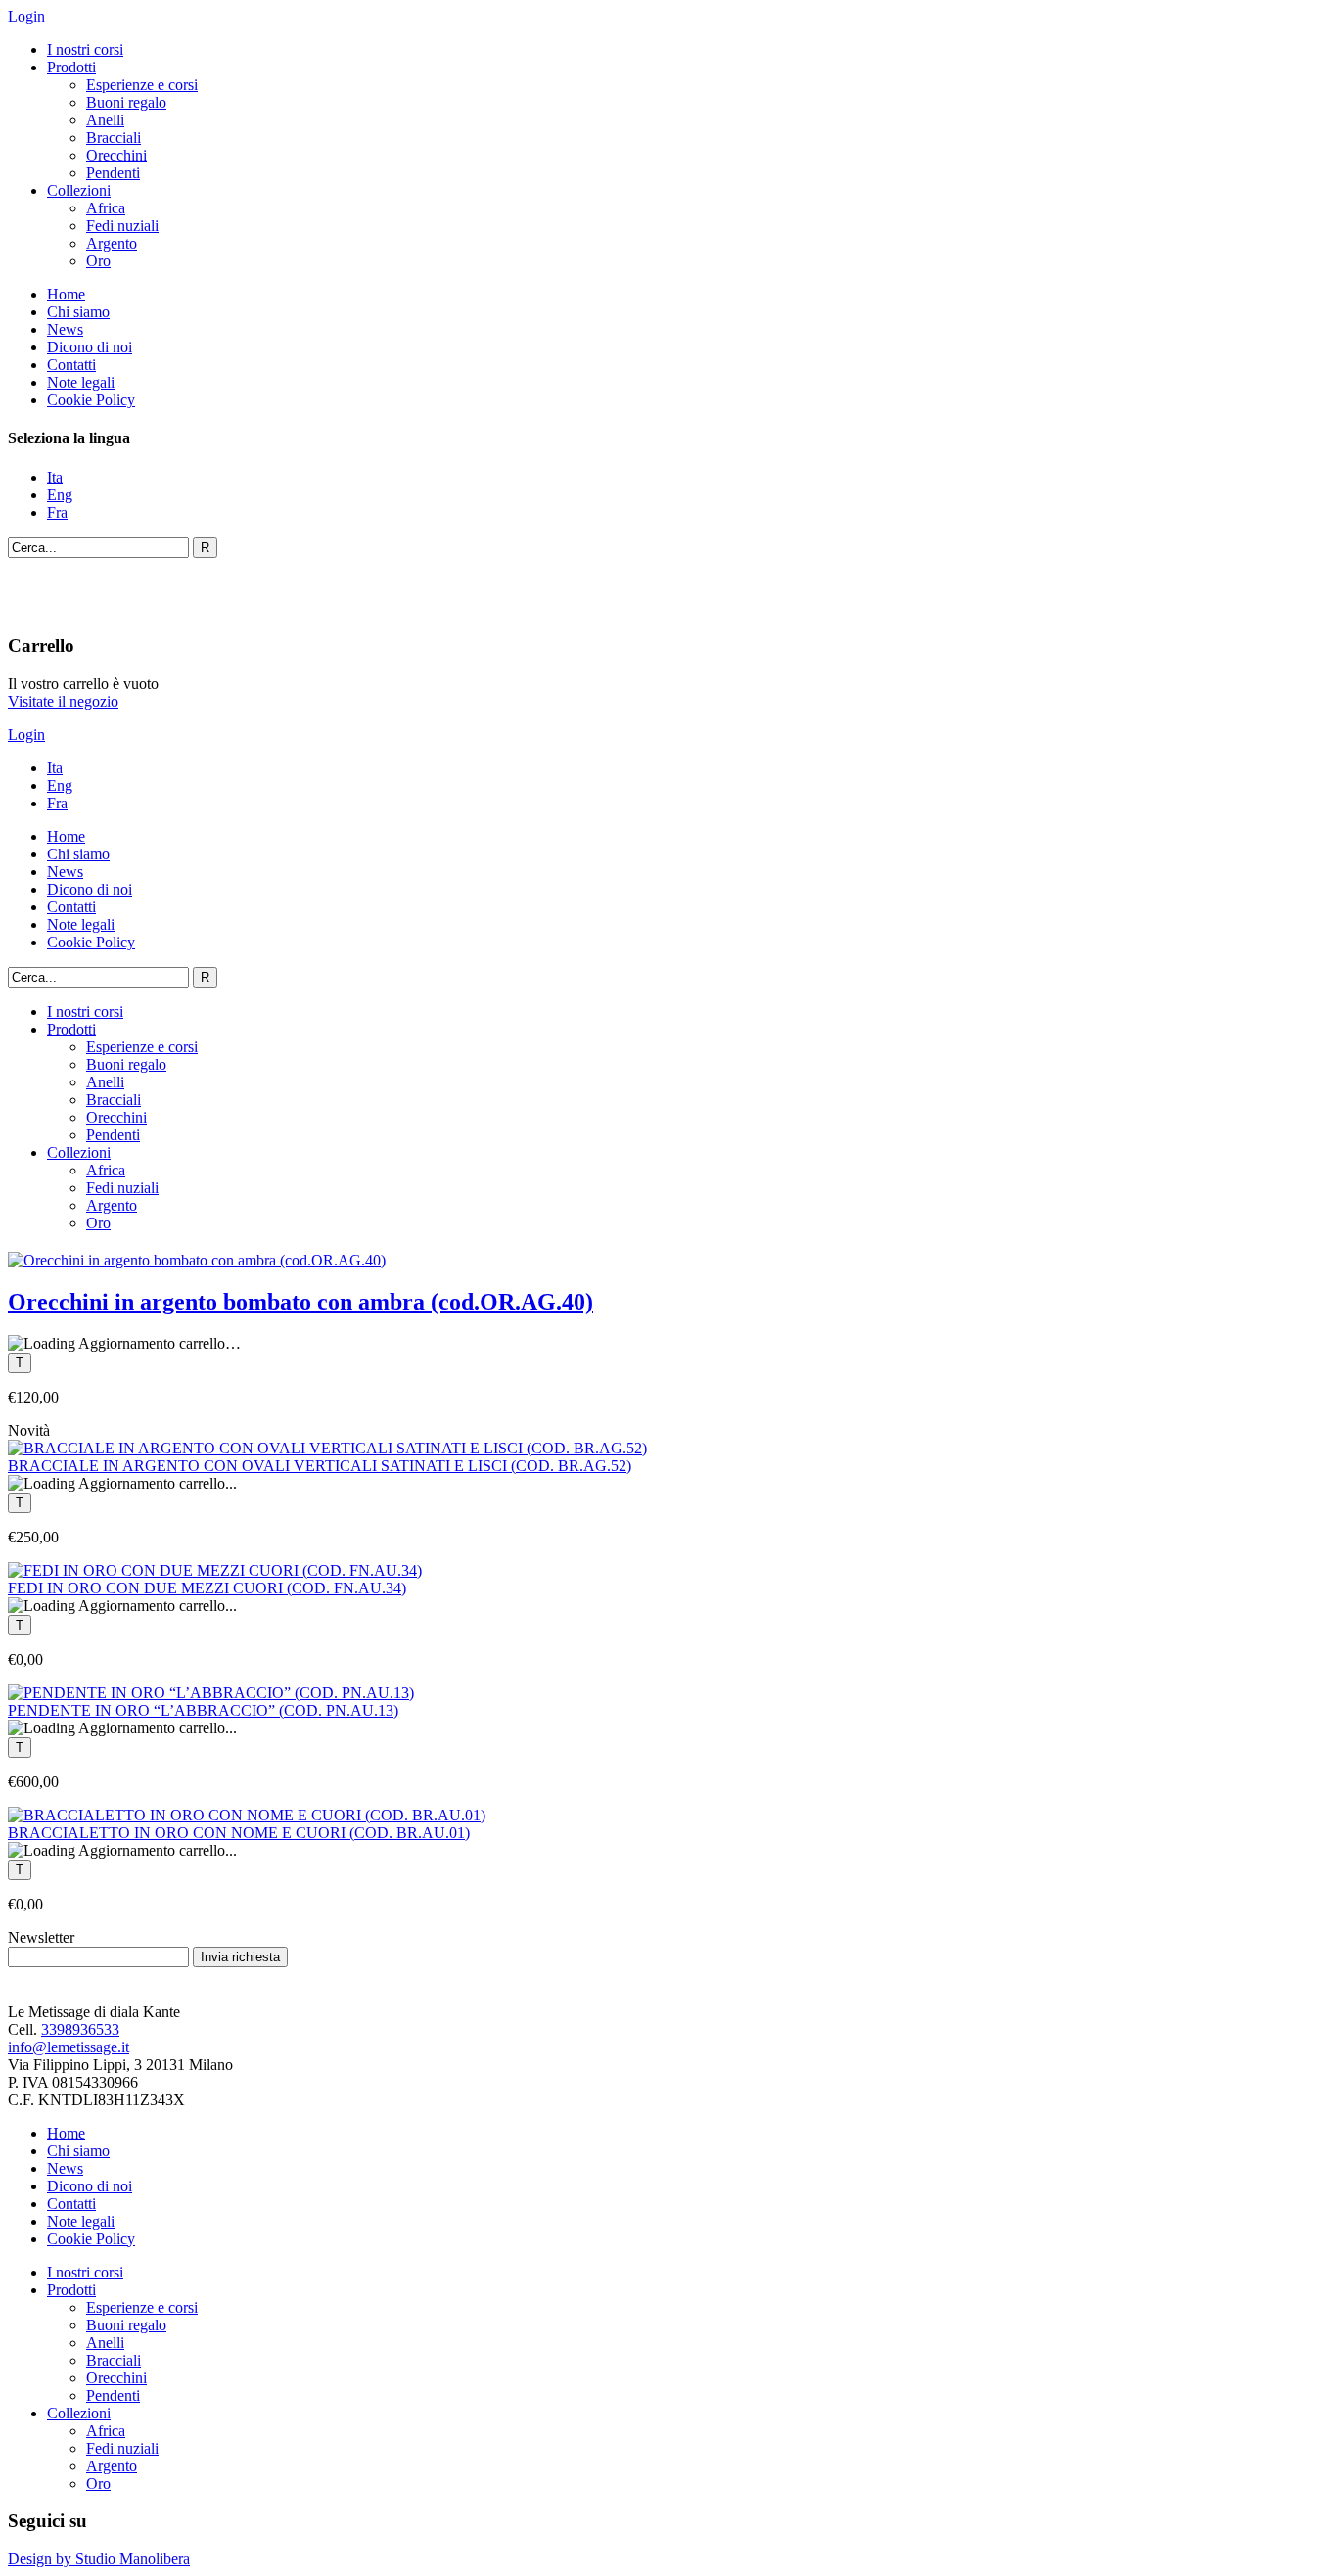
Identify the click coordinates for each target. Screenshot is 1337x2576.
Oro (98, 261)
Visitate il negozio (63, 701)
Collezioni (79, 190)
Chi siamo (78, 312)
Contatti (71, 365)
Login (26, 16)
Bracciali (114, 138)
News (65, 329)
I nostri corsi (85, 49)
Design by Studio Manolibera (99, 2559)
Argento (112, 243)
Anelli (105, 120)
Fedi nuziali (122, 226)
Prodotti (71, 67)
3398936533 (80, 2029)
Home (66, 294)
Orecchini (116, 155)
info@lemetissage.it (69, 2047)
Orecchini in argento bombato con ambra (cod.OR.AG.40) (300, 1302)
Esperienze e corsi (142, 85)
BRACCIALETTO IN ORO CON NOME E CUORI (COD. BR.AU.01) (239, 1833)
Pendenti (113, 173)
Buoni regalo (126, 102)
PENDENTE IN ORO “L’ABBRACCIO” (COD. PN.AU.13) (203, 1710)
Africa (106, 208)
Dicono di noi (90, 347)
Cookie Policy (91, 400)
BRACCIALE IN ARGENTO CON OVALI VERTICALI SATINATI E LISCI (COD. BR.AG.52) (320, 1466)
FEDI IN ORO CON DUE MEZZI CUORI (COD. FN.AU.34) (207, 1588)
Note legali (81, 382)
